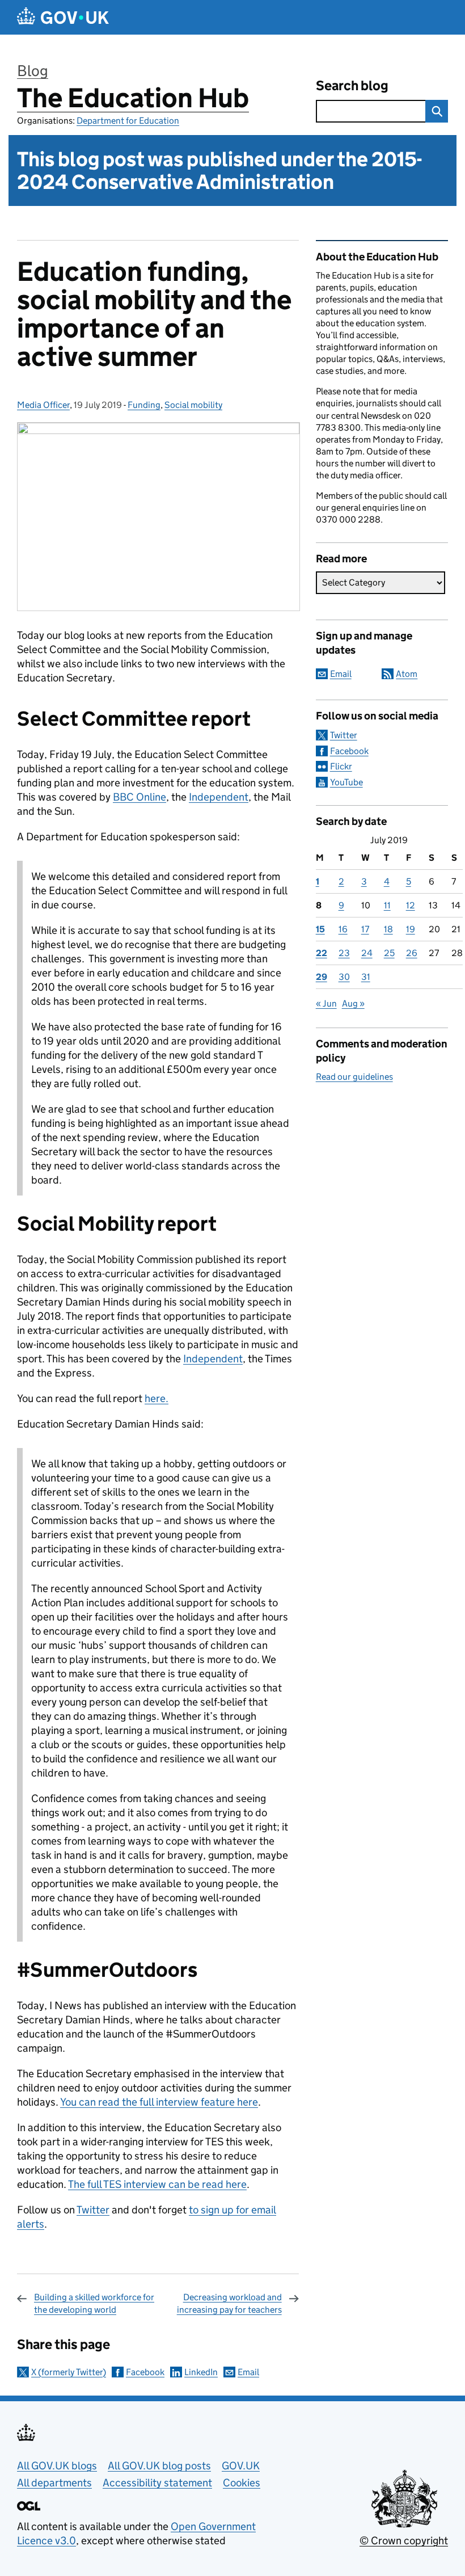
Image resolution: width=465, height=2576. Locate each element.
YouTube (346, 782)
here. (157, 1398)
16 (343, 929)
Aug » (353, 1003)
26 (412, 953)
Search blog (352, 85)
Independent (219, 797)
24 (367, 953)
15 (320, 929)
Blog (33, 71)
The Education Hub (133, 98)
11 (387, 905)
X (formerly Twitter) (69, 2372)
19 (411, 929)
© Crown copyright (404, 2541)
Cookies (242, 2483)
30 (344, 977)
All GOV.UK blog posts (159, 2466)
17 (365, 929)
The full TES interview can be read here (157, 2184)
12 (411, 905)
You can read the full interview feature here (159, 2102)
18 (388, 929)
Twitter (93, 2210)
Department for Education (128, 121)
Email (248, 2372)
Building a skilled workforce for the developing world (94, 2303)
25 (389, 953)
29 (322, 977)
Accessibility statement (157, 2483)
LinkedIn (201, 2372)
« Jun (326, 1003)
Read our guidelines (354, 1077)
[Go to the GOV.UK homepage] (63, 17)
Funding (144, 405)
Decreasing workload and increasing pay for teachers (229, 2303)
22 (322, 953)
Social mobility (193, 405)
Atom (407, 674)
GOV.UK (241, 2466)
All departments (54, 2483)
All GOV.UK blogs (57, 2466)
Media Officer (43, 405)
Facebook (145, 2372)
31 (366, 977)
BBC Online (139, 797)
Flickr (341, 766)
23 (344, 953)
